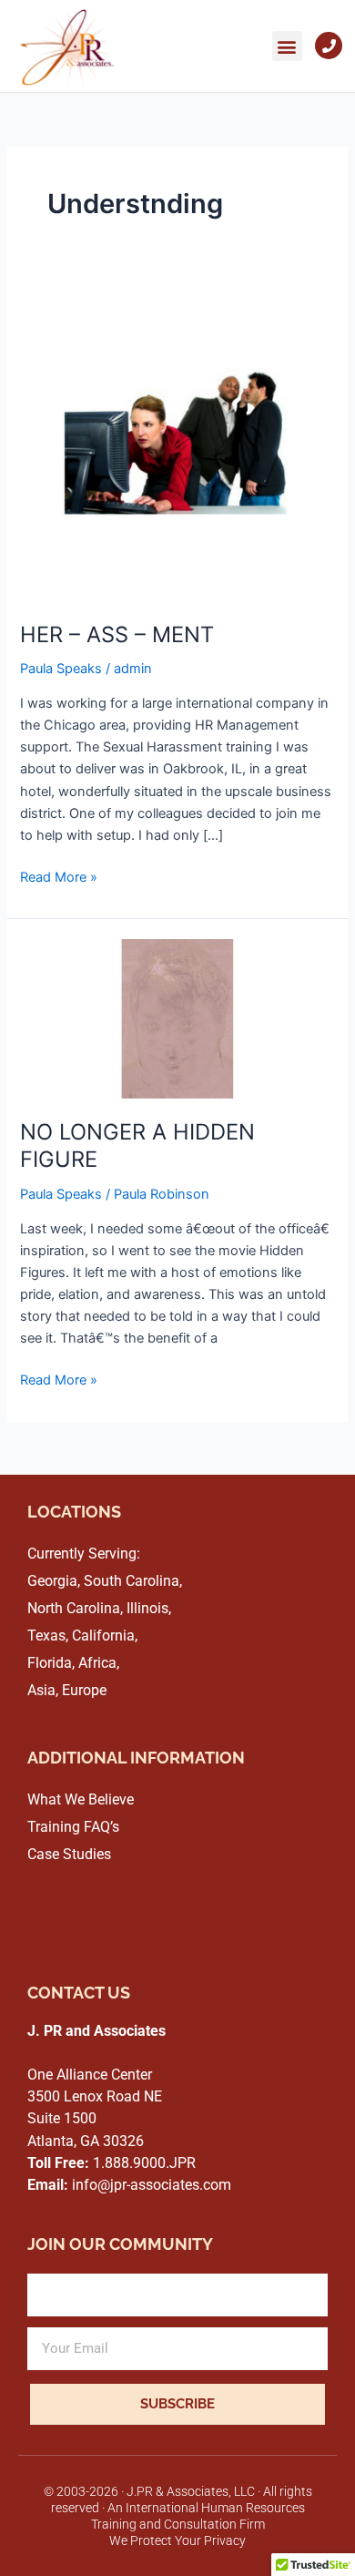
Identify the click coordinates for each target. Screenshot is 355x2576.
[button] (287, 46)
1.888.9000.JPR (112, 2163)
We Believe (99, 1799)
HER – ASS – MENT (117, 634)
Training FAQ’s (73, 1827)
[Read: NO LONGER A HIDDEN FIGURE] (177, 1017)
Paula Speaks (61, 669)
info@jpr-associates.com (129, 2185)
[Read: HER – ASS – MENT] (177, 443)
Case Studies (69, 1854)
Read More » (59, 876)
